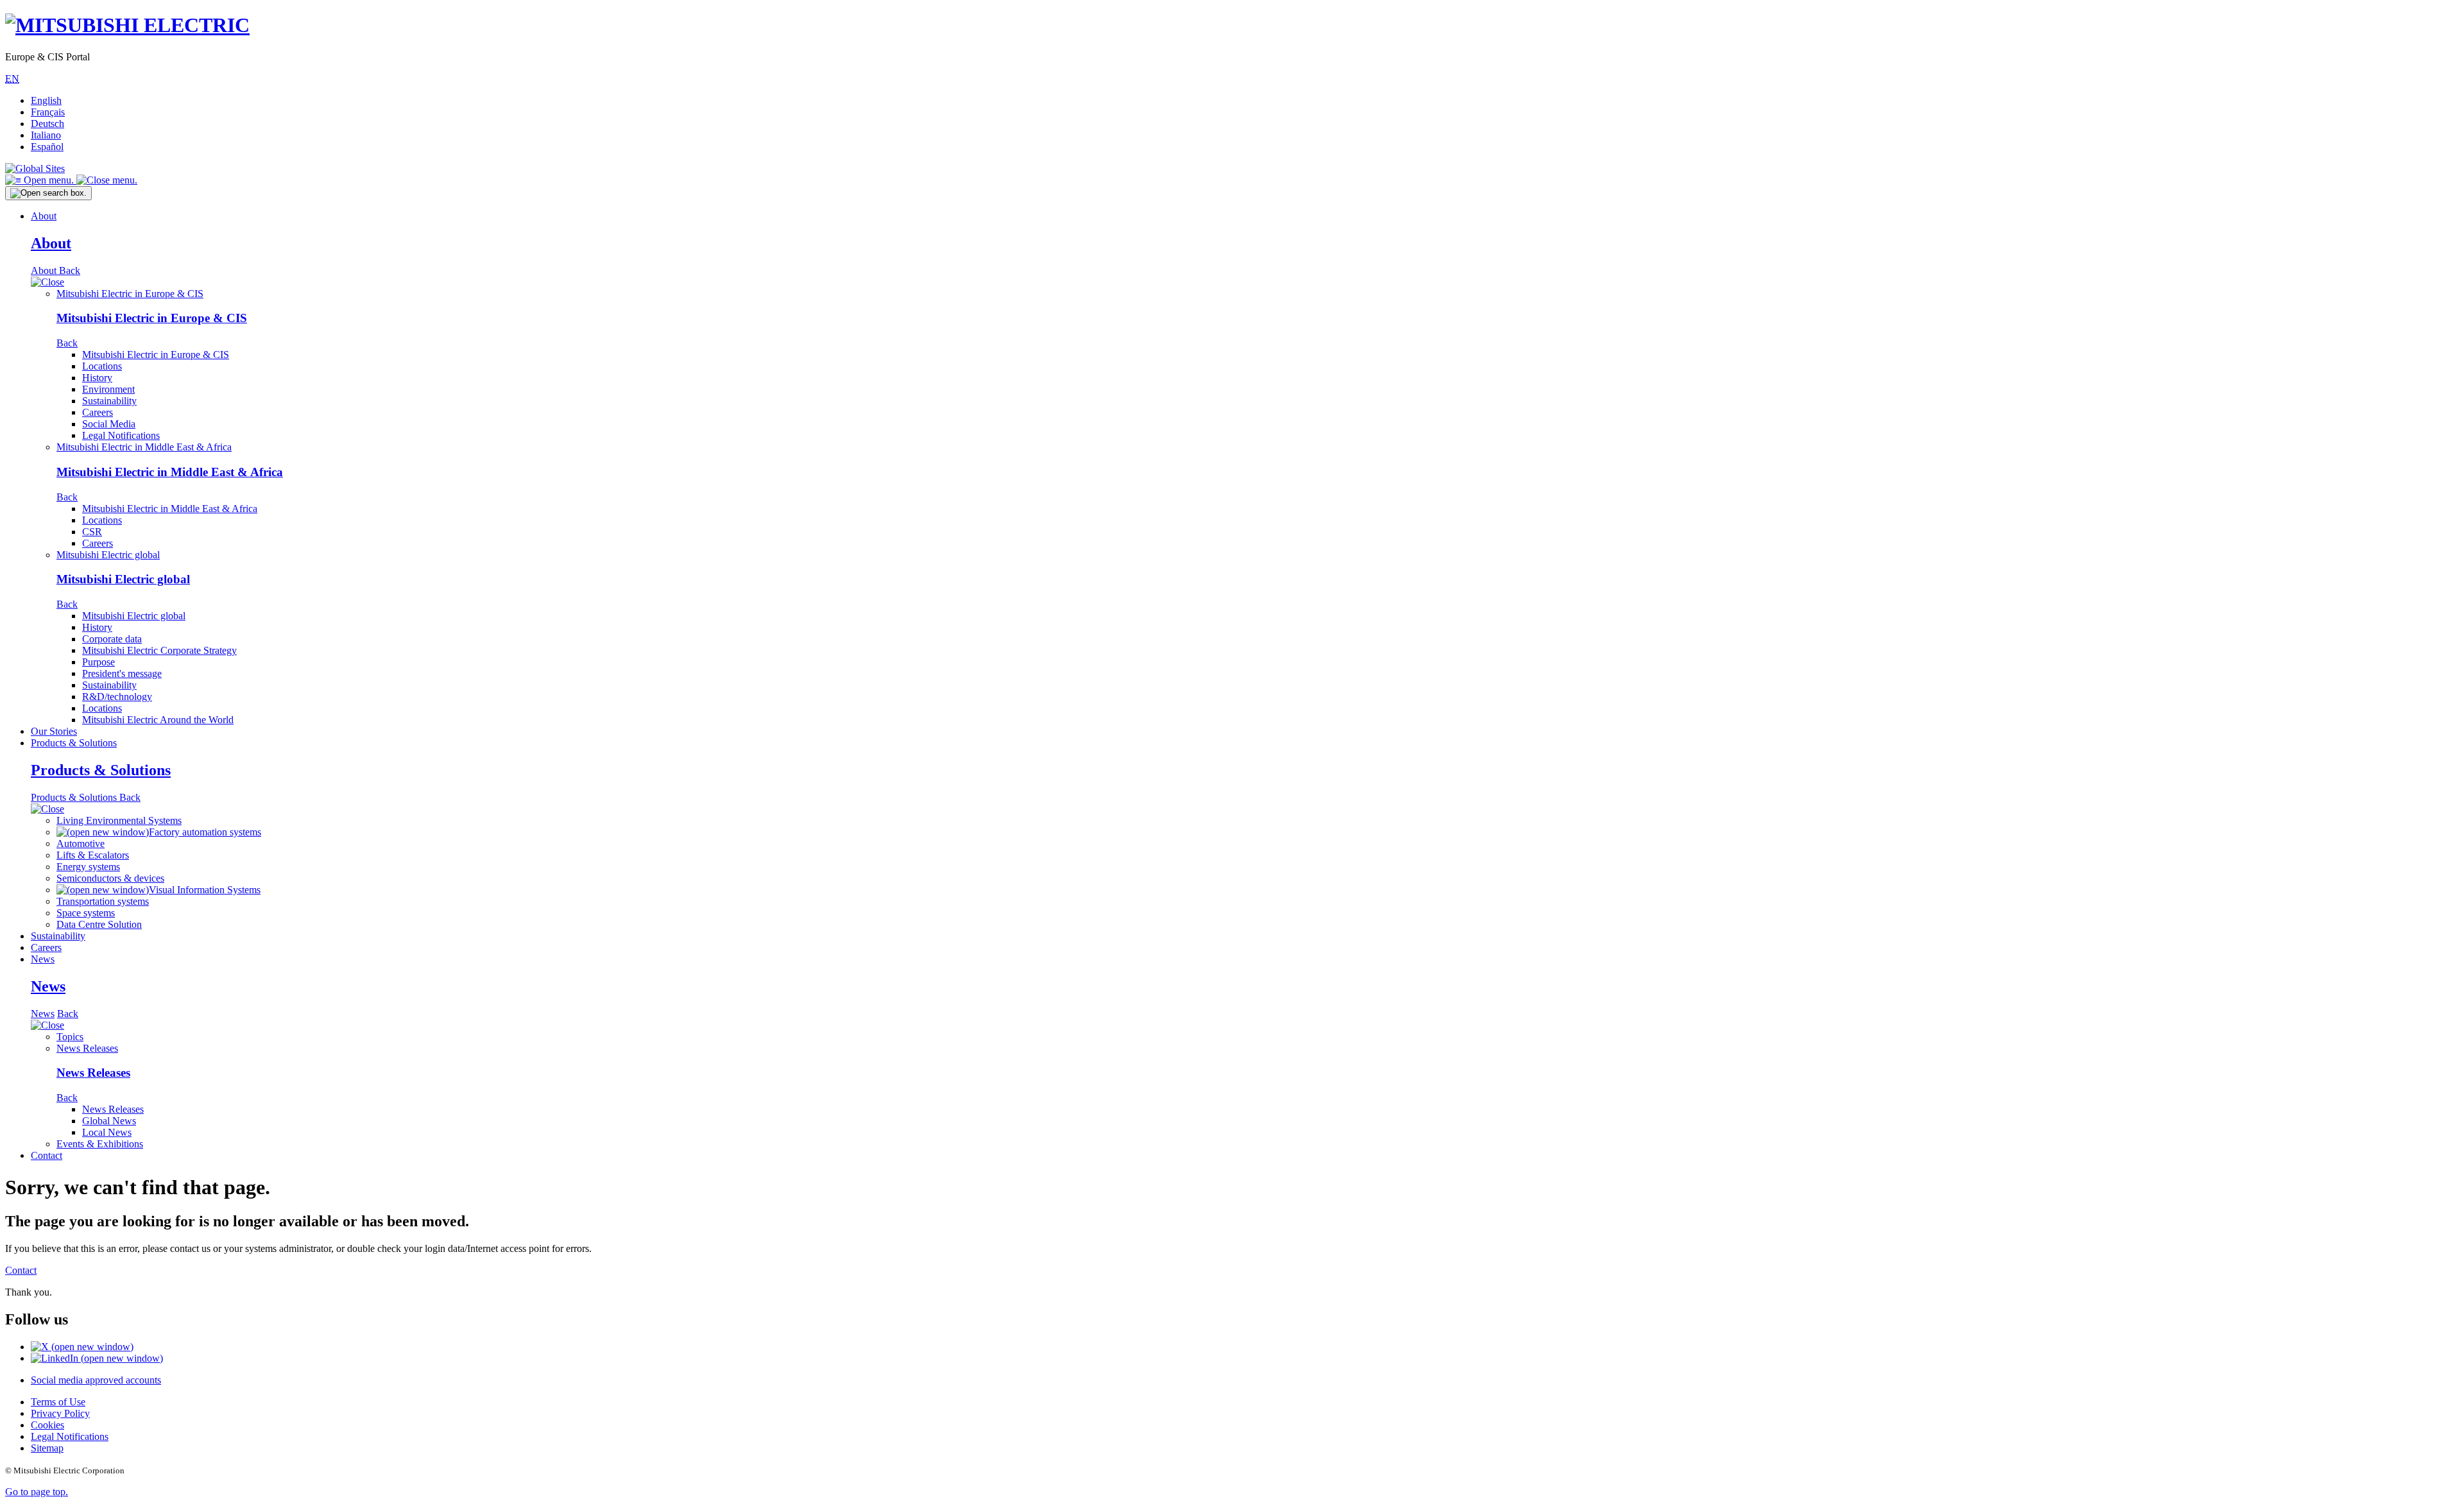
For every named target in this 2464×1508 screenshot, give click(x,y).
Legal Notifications (121, 435)
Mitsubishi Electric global (108, 555)
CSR (92, 532)
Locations (102, 366)
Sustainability (109, 401)
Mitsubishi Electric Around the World (158, 720)
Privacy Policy (60, 1413)
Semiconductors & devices (110, 878)
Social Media (109, 424)
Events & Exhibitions (100, 1144)
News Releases (87, 1048)
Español (47, 147)
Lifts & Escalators (93, 855)
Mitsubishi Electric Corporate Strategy (159, 650)
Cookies (47, 1425)
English (46, 100)
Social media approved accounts (96, 1380)
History (97, 378)
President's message (122, 673)
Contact (47, 1155)
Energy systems (88, 867)
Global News (109, 1121)
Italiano (46, 135)
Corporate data (112, 639)
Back (70, 270)
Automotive (81, 844)
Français (48, 112)
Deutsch (47, 124)
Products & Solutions (74, 743)
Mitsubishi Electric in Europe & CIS (130, 294)
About (44, 216)
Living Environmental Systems (119, 820)
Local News (107, 1132)
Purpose (98, 662)
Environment (108, 389)
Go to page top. (37, 1492)
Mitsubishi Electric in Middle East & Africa (144, 447)
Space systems (86, 913)
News (43, 959)
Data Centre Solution (99, 924)
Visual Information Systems (205, 890)
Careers (98, 412)
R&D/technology (117, 697)
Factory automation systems (205, 832)
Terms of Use (58, 1402)
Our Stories (54, 731)
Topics (70, 1037)
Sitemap (47, 1448)
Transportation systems (103, 901)
